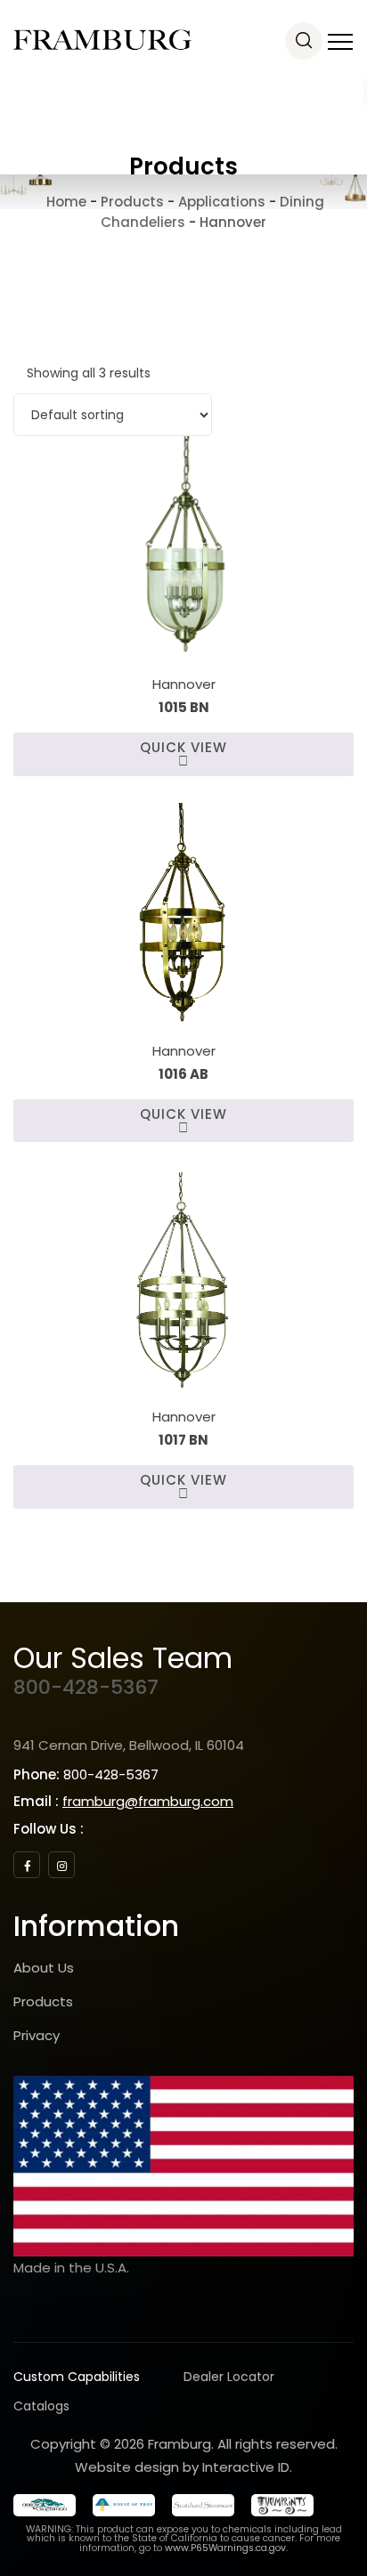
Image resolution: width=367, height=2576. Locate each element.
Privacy (37, 2035)
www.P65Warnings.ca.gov (225, 2548)
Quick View (183, 747)
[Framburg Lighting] (102, 40)
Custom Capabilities (77, 2377)
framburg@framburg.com (148, 1801)
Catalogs (41, 2406)
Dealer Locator (229, 2377)
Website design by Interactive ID (182, 2467)
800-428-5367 (86, 1687)
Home (65, 202)
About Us (44, 1968)
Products (43, 2001)
